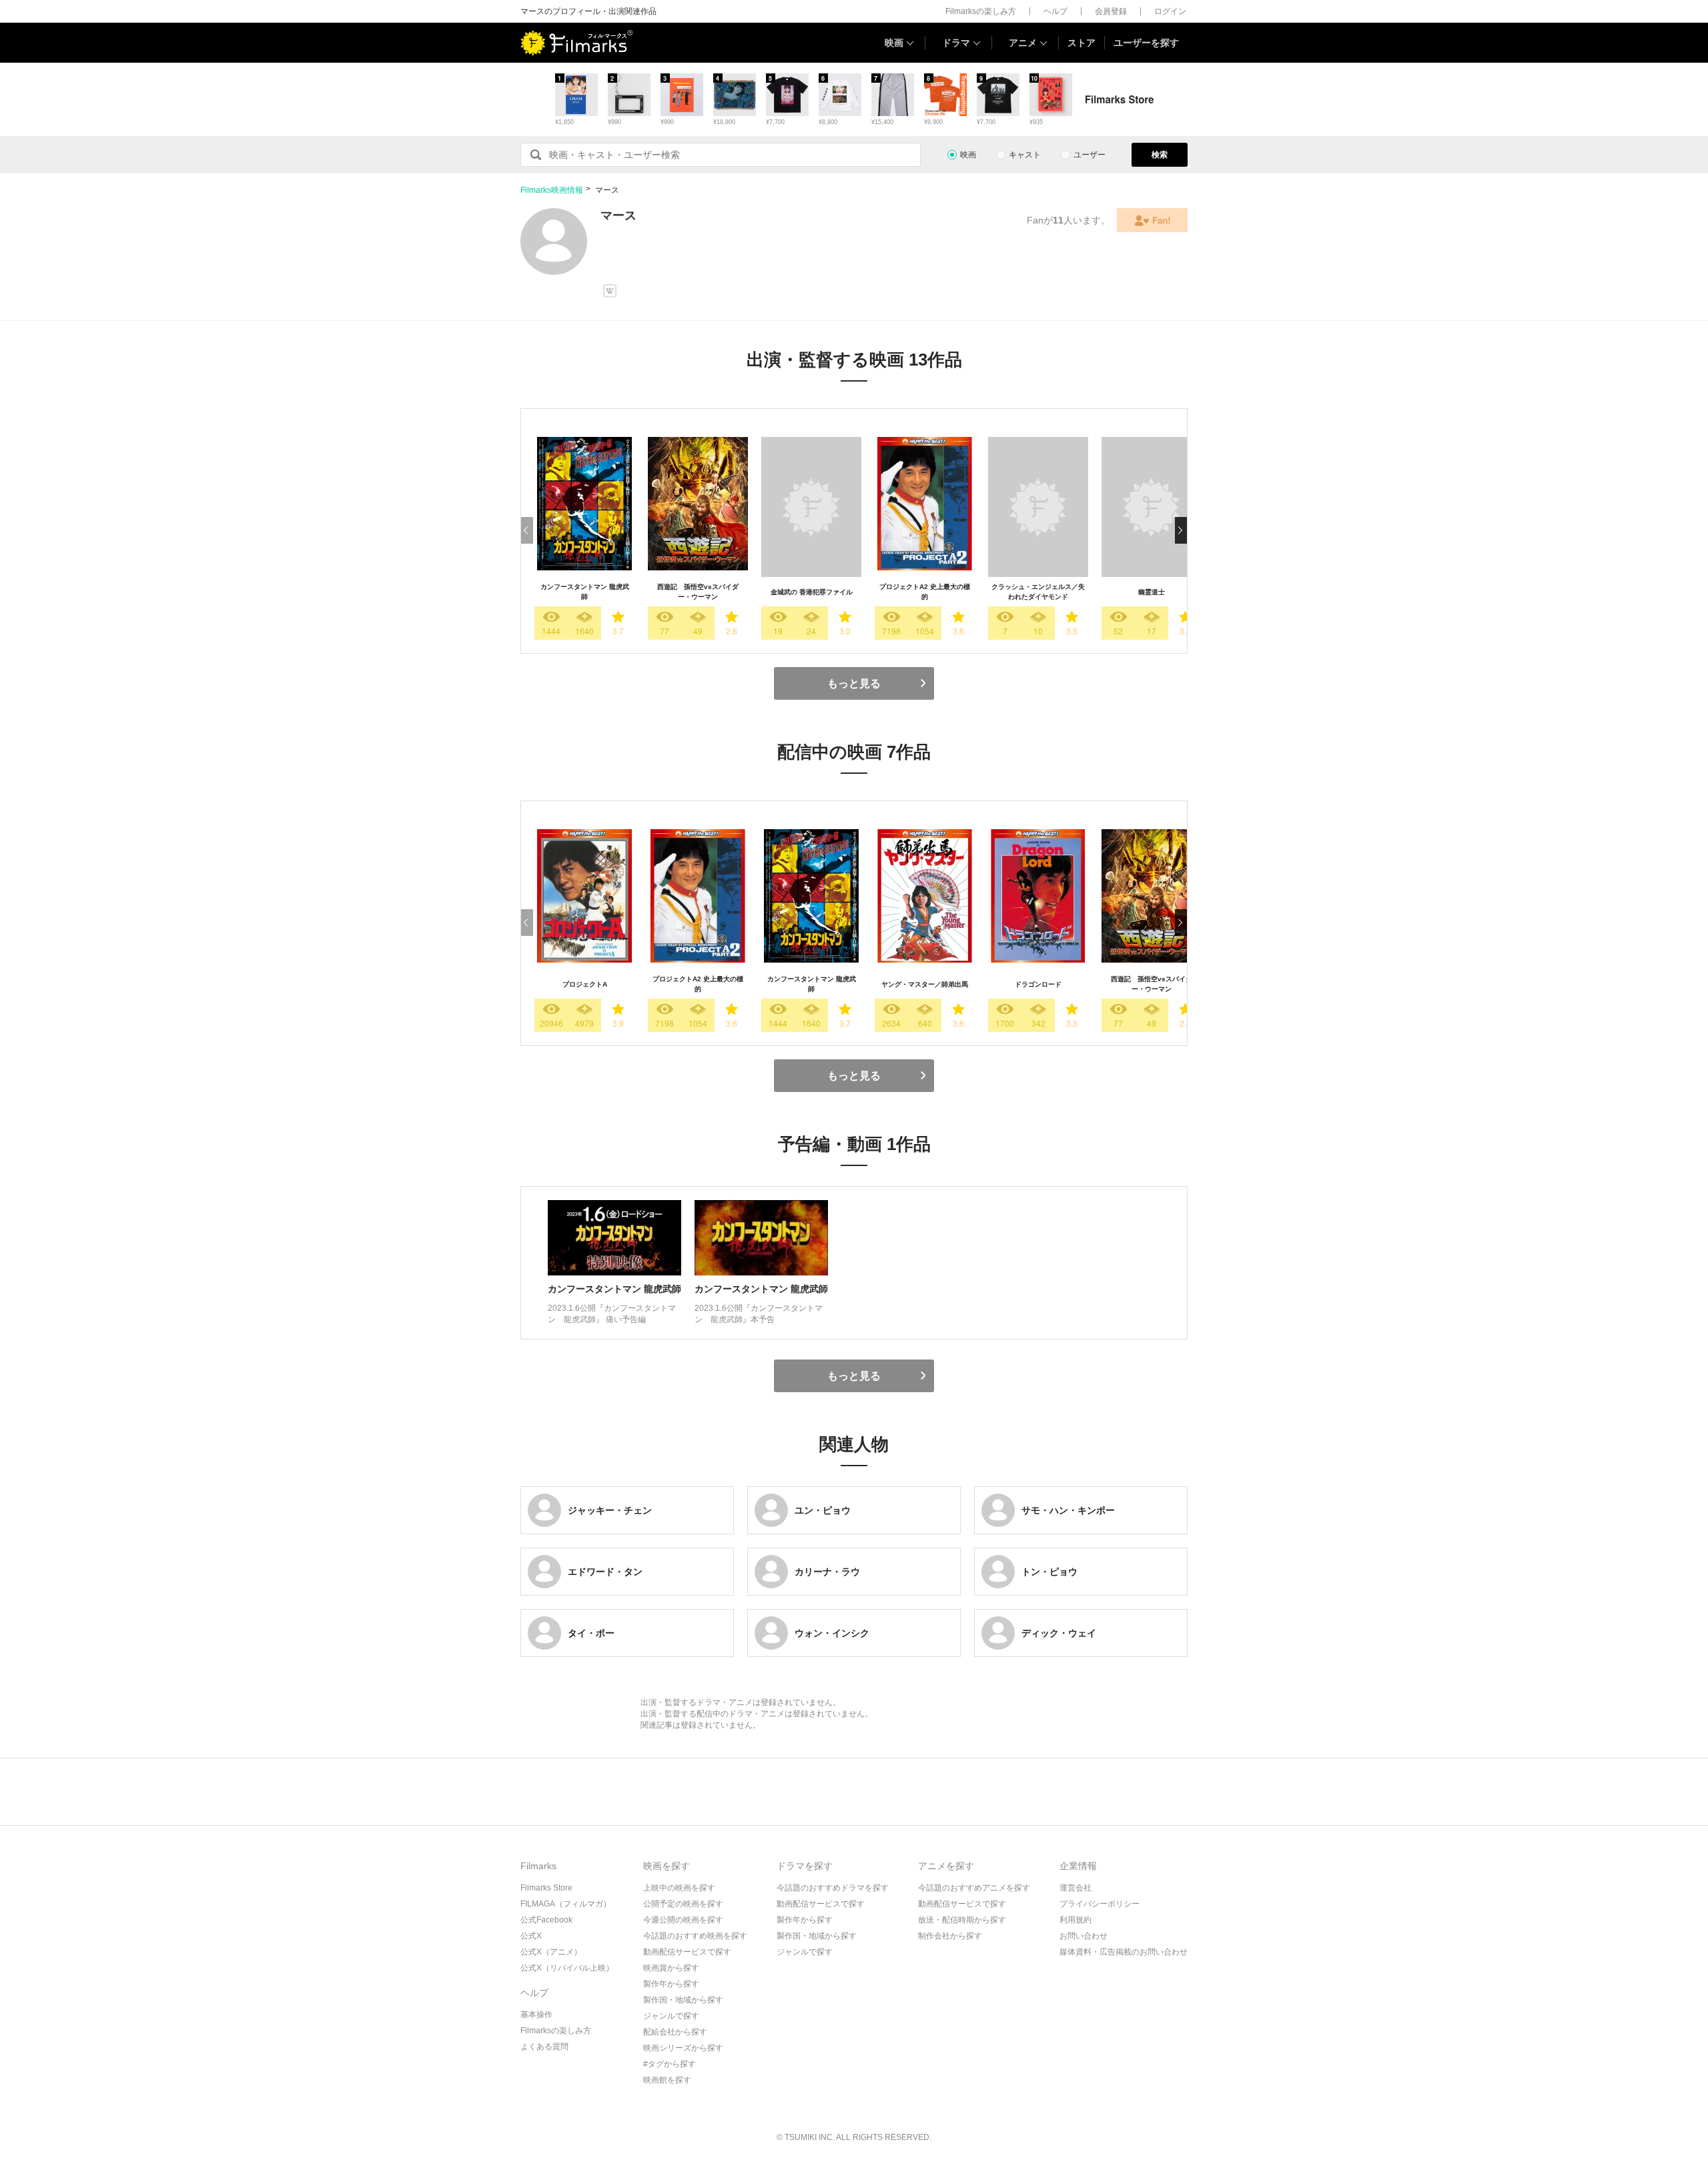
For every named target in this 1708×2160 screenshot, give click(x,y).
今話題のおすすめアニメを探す (974, 1888)
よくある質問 (544, 2047)
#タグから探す (670, 2064)
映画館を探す (667, 2080)
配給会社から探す (675, 2032)
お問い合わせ (1084, 1936)
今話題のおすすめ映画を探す (695, 1936)
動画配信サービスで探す (687, 1952)
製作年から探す (671, 1984)
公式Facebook (546, 1920)
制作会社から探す (950, 1936)
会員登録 (1111, 11)
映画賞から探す (671, 1968)
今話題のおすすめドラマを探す (833, 1888)
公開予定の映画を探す (683, 1904)
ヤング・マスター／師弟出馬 (925, 984)
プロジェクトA (585, 984)
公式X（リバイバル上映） (567, 1968)
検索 (1160, 155)
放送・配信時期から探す (962, 1920)
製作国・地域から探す (683, 2000)
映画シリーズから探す (683, 2048)
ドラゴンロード (1038, 984)
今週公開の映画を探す (683, 1920)
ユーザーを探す (1146, 43)
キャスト (1025, 155)
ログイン (1170, 11)
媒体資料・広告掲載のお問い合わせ (1124, 1952)
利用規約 (1076, 1920)
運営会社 (1076, 1888)
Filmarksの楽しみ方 (981, 11)
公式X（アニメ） (551, 1952)
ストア (1082, 43)
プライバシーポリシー (1100, 1904)
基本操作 (536, 2015)
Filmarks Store (546, 1888)
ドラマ (956, 43)
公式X (531, 1936)
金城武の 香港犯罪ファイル (812, 592)
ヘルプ (1055, 11)
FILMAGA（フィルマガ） (566, 1904)
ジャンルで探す (671, 2016)
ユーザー (1090, 155)
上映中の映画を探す (679, 1888)
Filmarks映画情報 (552, 190)
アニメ (1023, 43)
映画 (894, 43)
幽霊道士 (1152, 592)
